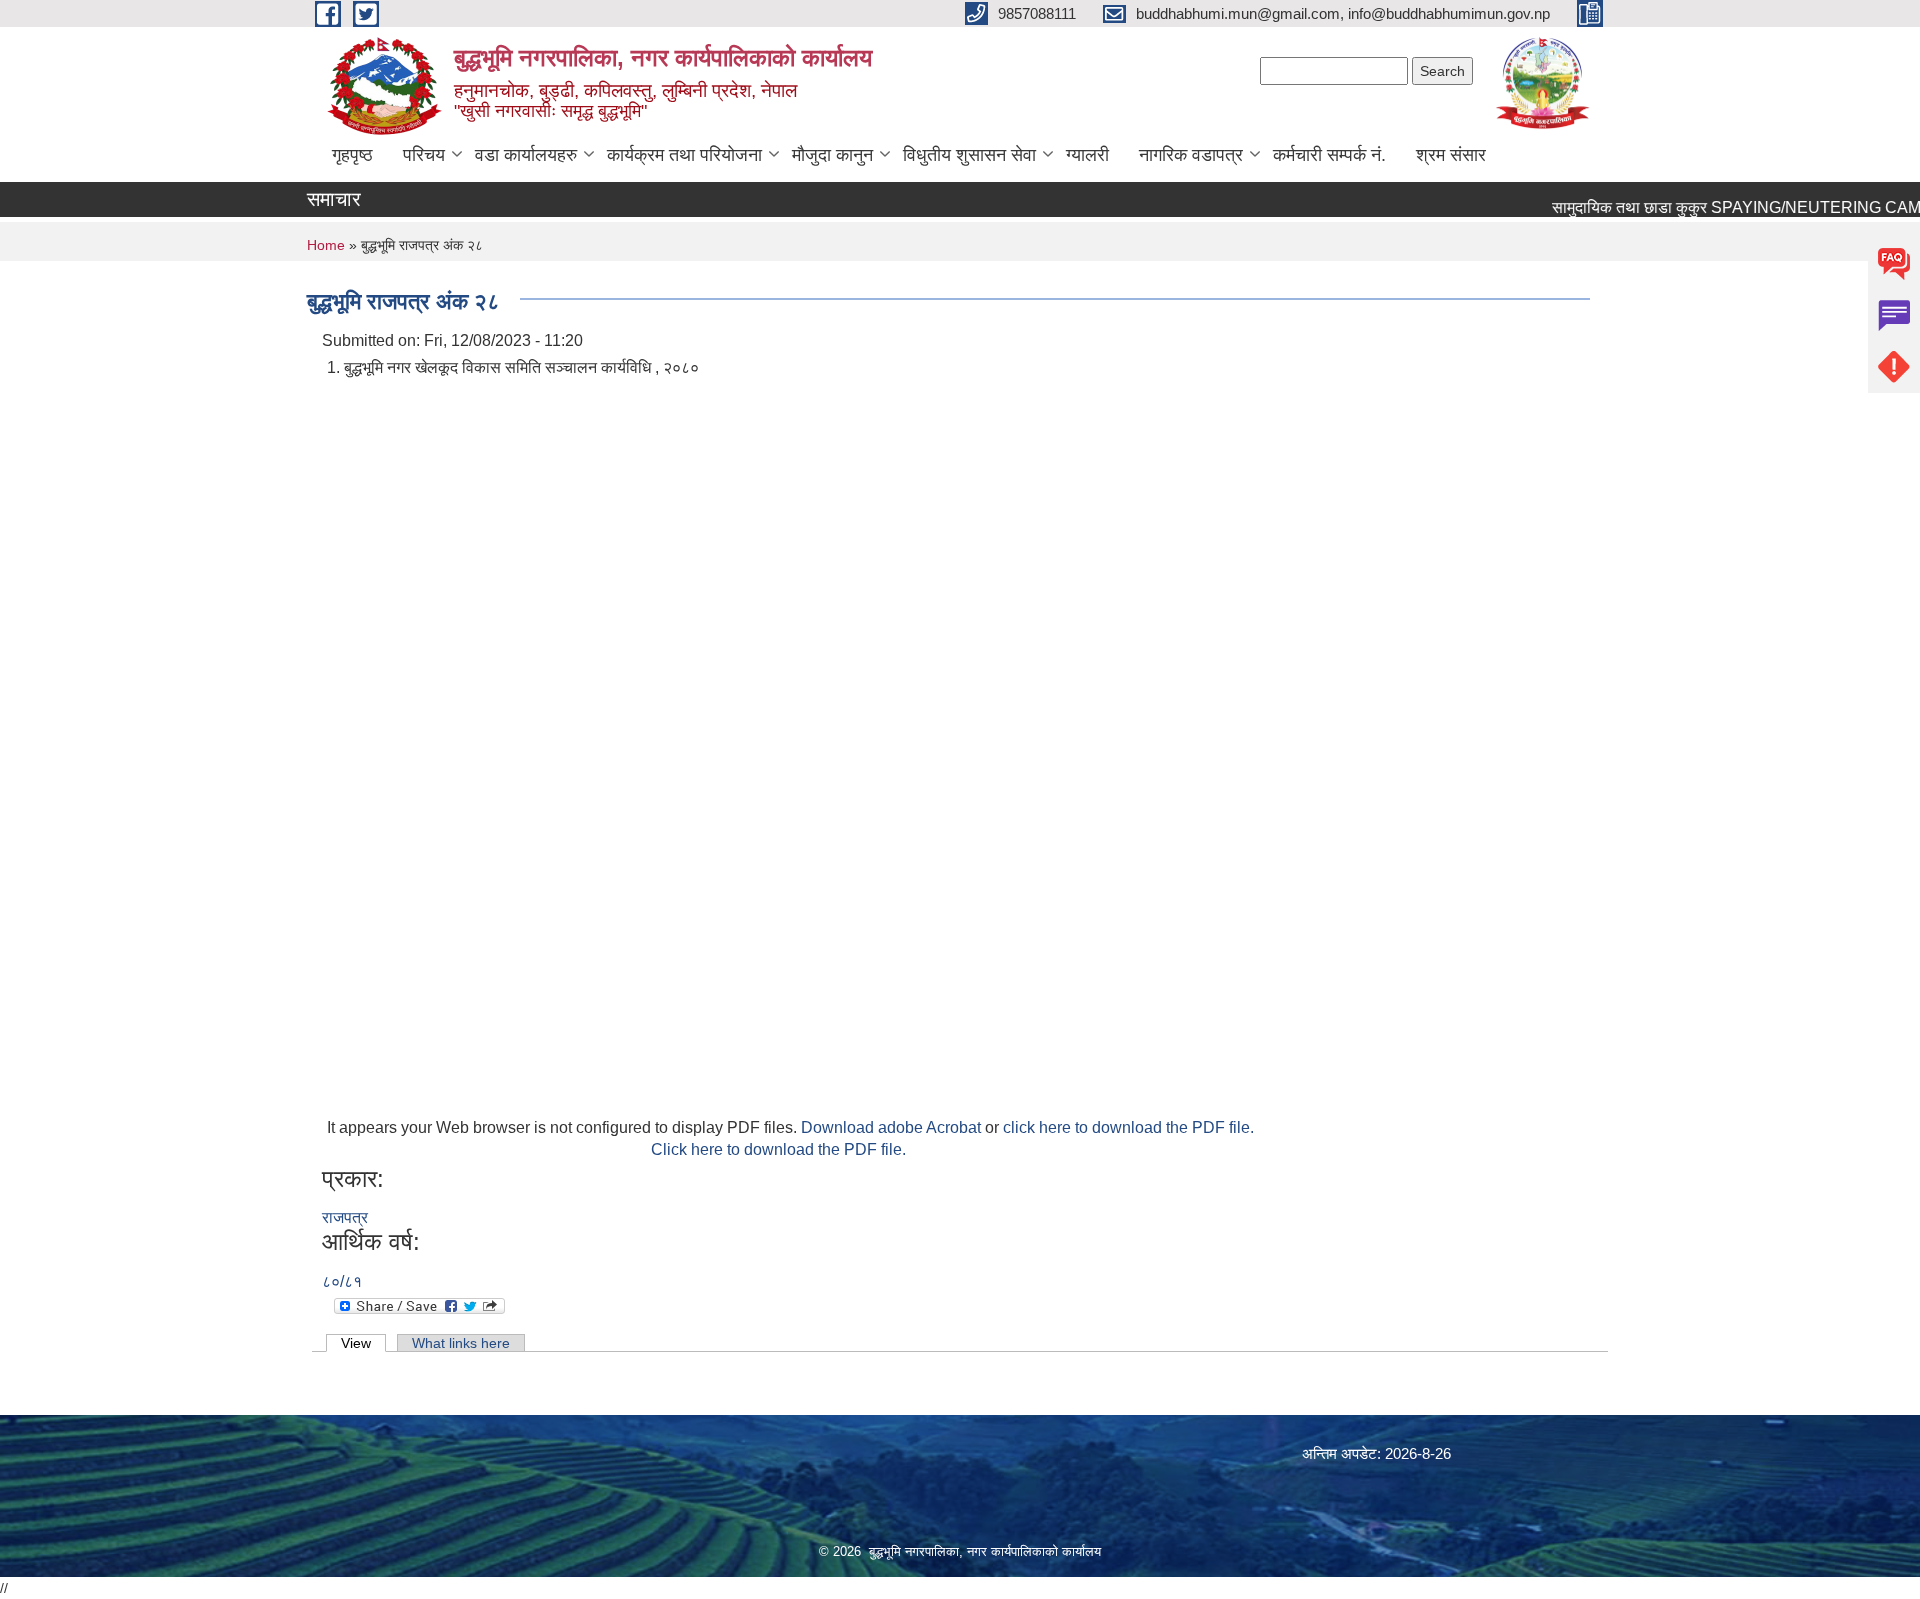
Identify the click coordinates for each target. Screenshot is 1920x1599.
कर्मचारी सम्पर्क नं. (1329, 155)
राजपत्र (345, 1217)
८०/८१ (342, 1281)
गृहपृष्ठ (352, 155)
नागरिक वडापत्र (1191, 155)
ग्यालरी (1087, 155)
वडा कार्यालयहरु (526, 155)
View (363, 1343)
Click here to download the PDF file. (778, 1149)
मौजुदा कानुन (832, 155)
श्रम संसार (1451, 155)
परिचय (424, 155)
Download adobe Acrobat (893, 1127)
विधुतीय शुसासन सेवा (969, 155)
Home (326, 245)
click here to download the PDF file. (1128, 1127)
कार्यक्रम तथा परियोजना (684, 155)
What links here (461, 1343)
